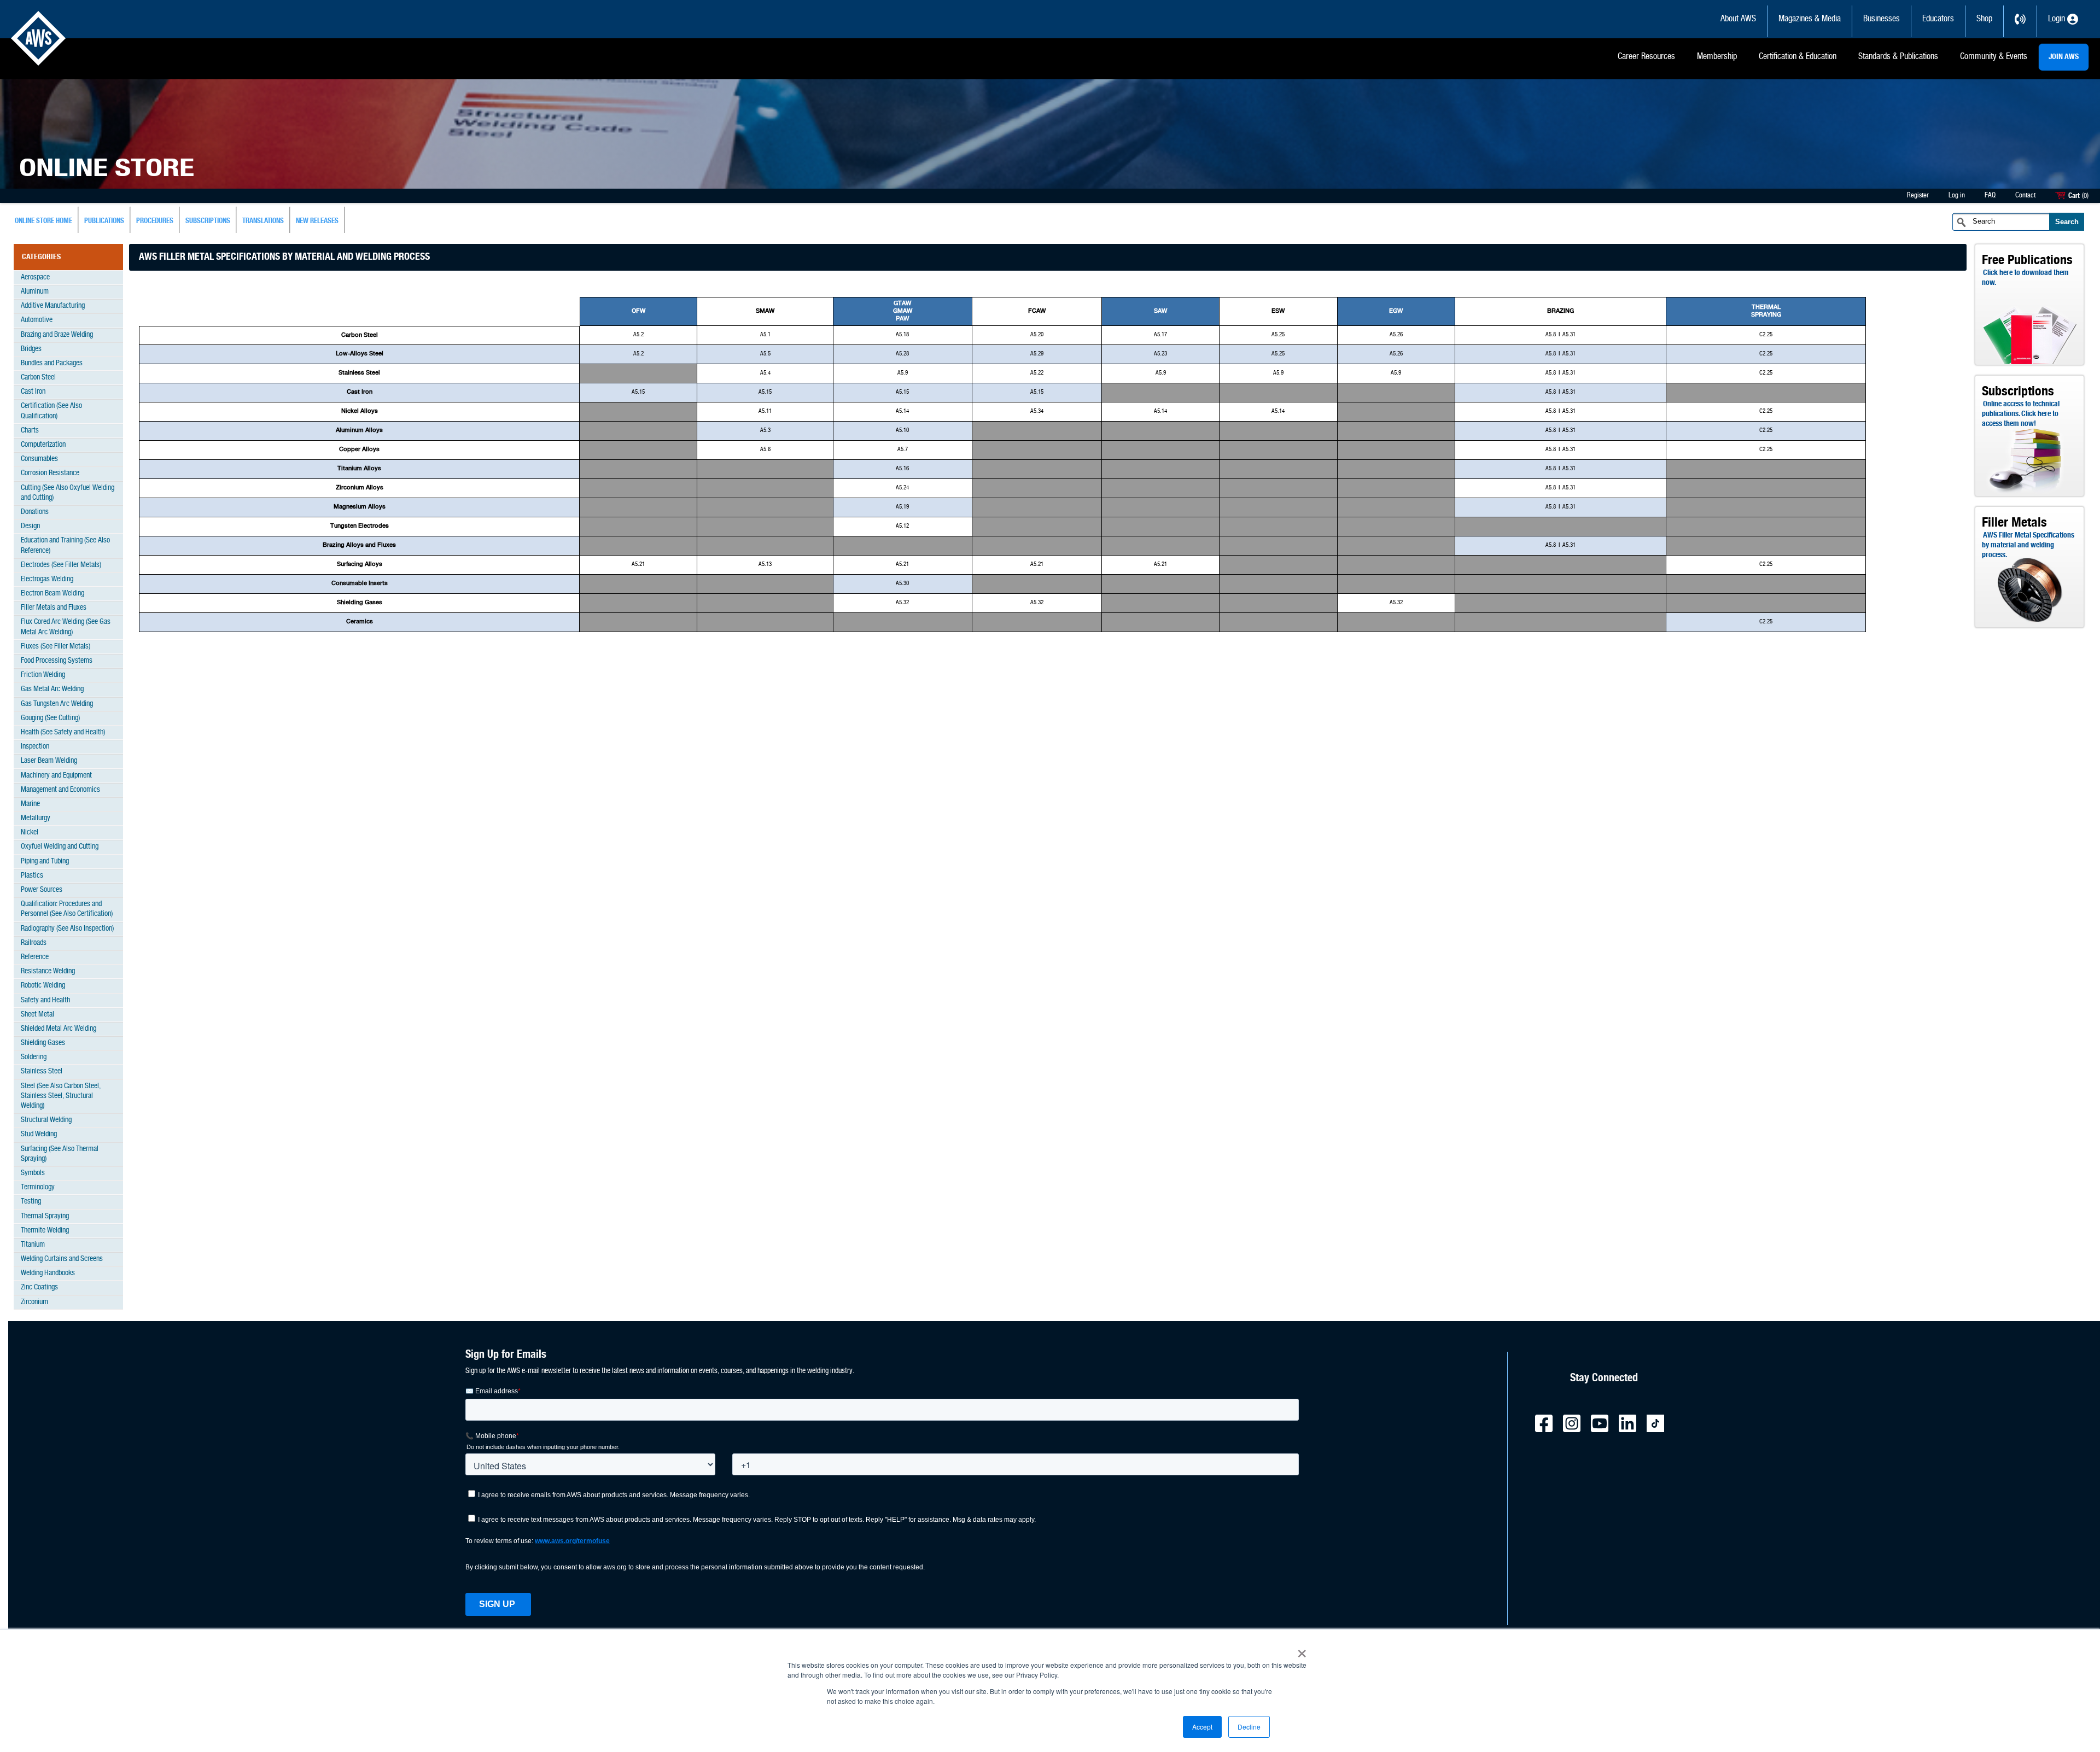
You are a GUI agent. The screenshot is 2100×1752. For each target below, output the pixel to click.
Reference (35, 957)
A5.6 (765, 450)
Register (1918, 195)
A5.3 (765, 431)
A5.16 (902, 469)
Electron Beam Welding (52, 594)
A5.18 (902, 335)
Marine (30, 804)
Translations (263, 221)
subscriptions (208, 221)
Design (30, 526)
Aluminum (35, 292)
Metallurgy (36, 818)
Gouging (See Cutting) (50, 718)
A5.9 (903, 373)
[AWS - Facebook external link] (1548, 1430)
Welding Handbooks (48, 1273)
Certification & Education (1798, 57)
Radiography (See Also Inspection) (67, 929)
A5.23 (1160, 354)
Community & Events (1994, 57)
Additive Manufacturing (53, 306)
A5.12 (902, 526)
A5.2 (638, 335)
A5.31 (1569, 335)
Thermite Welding (45, 1231)
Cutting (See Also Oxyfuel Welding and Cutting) (68, 493)
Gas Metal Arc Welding (52, 689)
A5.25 (1278, 335)
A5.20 (1037, 335)
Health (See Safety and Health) (63, 732)
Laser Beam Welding (49, 761)
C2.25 (1766, 335)
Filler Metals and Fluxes (54, 608)
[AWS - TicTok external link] (1660, 1430)
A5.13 (765, 565)
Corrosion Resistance (50, 473)
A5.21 (638, 565)
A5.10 (902, 431)
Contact (2025, 195)
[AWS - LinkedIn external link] (1632, 1430)
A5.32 (902, 603)
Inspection (35, 747)
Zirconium (34, 1302)
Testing (31, 1202)
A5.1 (765, 335)
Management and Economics (60, 790)
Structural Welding (46, 1120)
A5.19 (902, 507)
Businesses (1882, 19)
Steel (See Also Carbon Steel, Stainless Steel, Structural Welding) (61, 1096)
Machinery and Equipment (56, 776)
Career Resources (1646, 57)
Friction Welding (43, 675)
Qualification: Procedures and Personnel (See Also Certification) (67, 909)
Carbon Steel (38, 378)
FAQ (1990, 195)
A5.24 (902, 488)
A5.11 (765, 411)
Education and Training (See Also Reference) (65, 545)
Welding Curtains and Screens (62, 1259)
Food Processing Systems (57, 661)
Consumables (39, 459)
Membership (1717, 57)
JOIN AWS (2064, 57)
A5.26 (1396, 335)
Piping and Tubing (45, 862)
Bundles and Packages (52, 363)
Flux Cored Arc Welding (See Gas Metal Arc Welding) (66, 627)
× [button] (1302, 1650)
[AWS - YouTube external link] (1604, 1430)
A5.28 (902, 354)
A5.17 (1160, 335)
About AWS (1738, 19)
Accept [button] (1202, 1727)
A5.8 (1551, 335)
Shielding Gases (43, 1043)
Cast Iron (33, 392)
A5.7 (903, 450)
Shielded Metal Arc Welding (59, 1029)
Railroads (34, 943)
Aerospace (35, 278)
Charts (30, 431)
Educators (1938, 19)
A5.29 (1037, 354)
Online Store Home (43, 221)
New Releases (317, 221)
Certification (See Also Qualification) (51, 411)
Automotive (37, 320)
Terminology (38, 1187)
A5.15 (638, 392)
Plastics (32, 876)
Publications (104, 221)
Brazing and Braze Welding (57, 335)
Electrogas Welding (47, 579)
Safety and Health (45, 1000)
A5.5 (765, 354)
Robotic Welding (43, 986)
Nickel (30, 833)
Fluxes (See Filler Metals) (56, 647)
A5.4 (765, 373)
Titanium (33, 1245)
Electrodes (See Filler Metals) (61, 565)
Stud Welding (39, 1134)
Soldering (34, 1057)
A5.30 (902, 584)
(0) (2085, 196)
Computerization (43, 445)
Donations (35, 512)
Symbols (33, 1173)
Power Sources (42, 890)
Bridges (31, 349)
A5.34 (1037, 411)
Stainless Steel (42, 1071)
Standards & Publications (1898, 57)
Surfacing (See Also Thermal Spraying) (60, 1154)
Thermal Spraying (45, 1216)
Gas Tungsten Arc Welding (57, 704)
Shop (1984, 19)
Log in (1957, 195)
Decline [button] (1249, 1727)
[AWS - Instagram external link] (1576, 1430)
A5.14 (902, 411)
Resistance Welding (48, 971)
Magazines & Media (1810, 19)
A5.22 (1037, 373)
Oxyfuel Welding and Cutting (60, 847)
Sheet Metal (37, 1015)
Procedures (155, 221)
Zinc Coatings (39, 1287)
